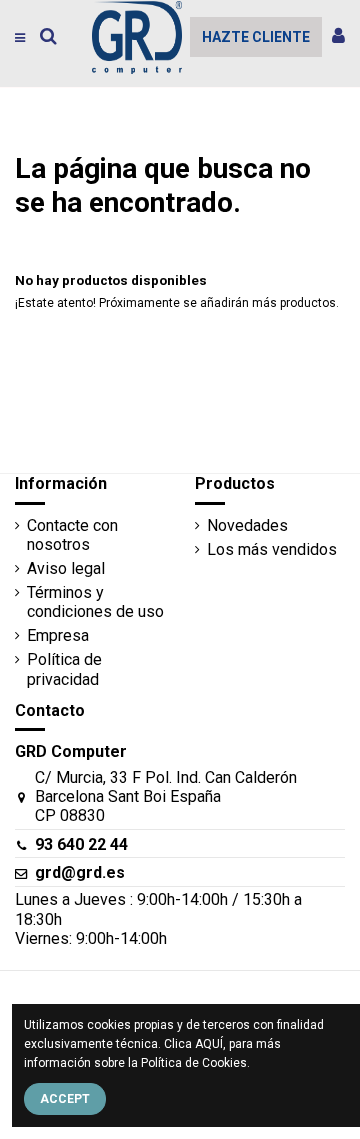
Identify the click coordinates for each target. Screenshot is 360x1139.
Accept (65, 1099)
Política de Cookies (194, 1063)
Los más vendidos (272, 549)
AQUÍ (209, 1044)
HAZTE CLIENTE (256, 37)
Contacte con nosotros (72, 535)
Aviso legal (66, 568)
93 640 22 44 (81, 844)
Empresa (58, 635)
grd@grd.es (80, 872)
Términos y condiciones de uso (95, 602)
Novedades (247, 525)
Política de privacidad (64, 669)
